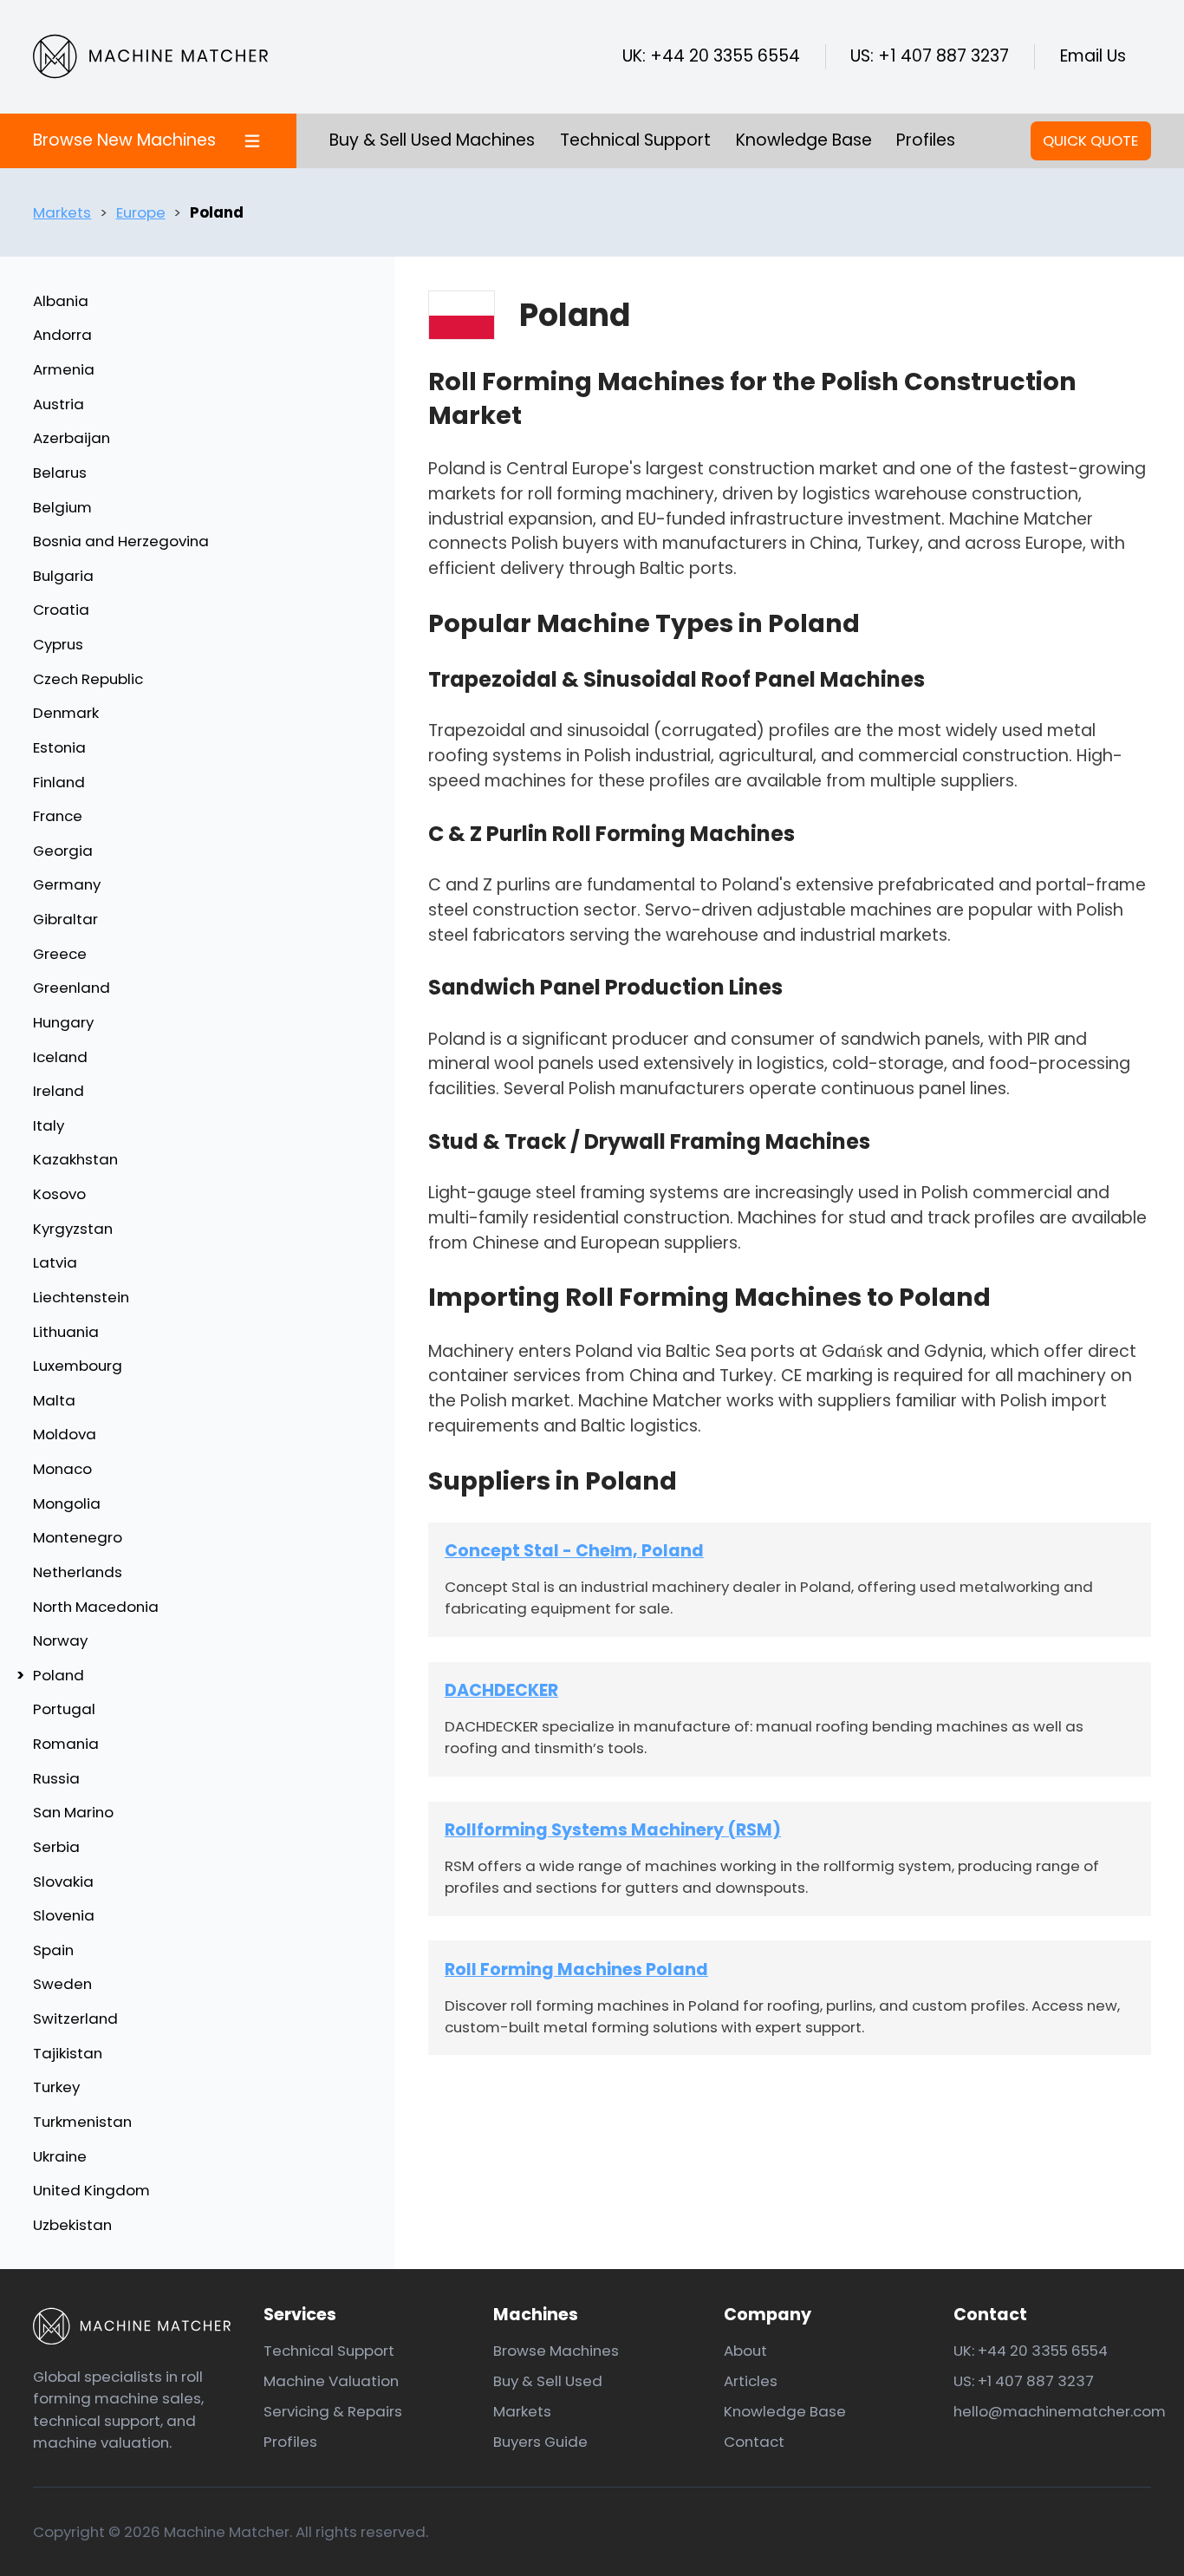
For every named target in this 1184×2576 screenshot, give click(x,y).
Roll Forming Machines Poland (576, 1969)
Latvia (55, 1262)
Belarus (60, 473)
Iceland (60, 1057)
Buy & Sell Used (548, 2381)
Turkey (56, 2087)
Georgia (63, 851)
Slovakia (63, 1881)
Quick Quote (1090, 140)
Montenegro (78, 1537)
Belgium (62, 507)
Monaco (62, 1469)
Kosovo (59, 1194)
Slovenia (64, 1915)
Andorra (62, 335)
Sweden (62, 1984)
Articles (751, 2381)
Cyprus (58, 644)
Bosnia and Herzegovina (121, 541)
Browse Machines (556, 2351)
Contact (754, 2442)
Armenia (64, 369)
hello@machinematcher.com (1060, 2411)
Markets (62, 212)
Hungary (63, 1022)
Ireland (59, 1091)
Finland (59, 782)
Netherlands (78, 1572)
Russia (56, 1778)
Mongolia (67, 1503)
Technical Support (635, 140)
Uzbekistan (72, 2225)
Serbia (56, 1847)
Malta (54, 1400)
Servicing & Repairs (333, 2411)
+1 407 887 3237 (943, 56)
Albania (61, 301)
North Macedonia (96, 1607)
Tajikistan (68, 2053)
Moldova (65, 1434)
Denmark (66, 713)
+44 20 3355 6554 (725, 56)
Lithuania (66, 1332)
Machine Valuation (331, 2381)
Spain (53, 1950)
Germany (67, 884)
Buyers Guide (540, 2442)
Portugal (64, 1709)
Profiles (926, 140)
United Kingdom (91, 2190)
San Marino (73, 1812)
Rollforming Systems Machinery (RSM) (613, 1830)
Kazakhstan (75, 1159)
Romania (66, 1744)
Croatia (61, 610)
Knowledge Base (804, 140)
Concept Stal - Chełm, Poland (574, 1551)
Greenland (72, 988)
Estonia (59, 747)
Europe (141, 212)
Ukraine (60, 2156)
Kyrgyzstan (73, 1229)
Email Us (1093, 56)
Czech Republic (88, 679)
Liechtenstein (81, 1297)
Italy (49, 1125)
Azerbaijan (72, 438)
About (745, 2351)
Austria (59, 404)
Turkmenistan (82, 2122)
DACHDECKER (501, 1690)
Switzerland (75, 2018)
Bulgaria (63, 576)
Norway (60, 1640)
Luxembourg (78, 1366)
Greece (60, 954)
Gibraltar (65, 919)
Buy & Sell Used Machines (432, 140)
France (58, 816)
